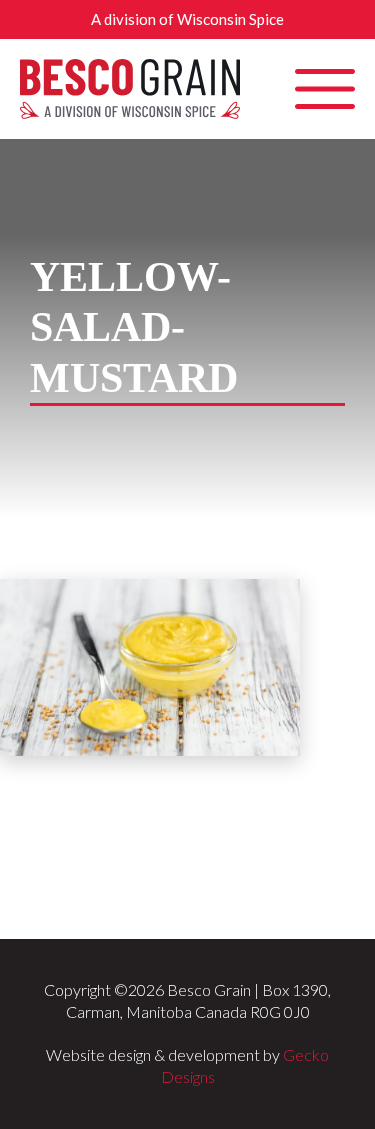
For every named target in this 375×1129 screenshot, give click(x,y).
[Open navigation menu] (325, 89)
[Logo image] (130, 89)
